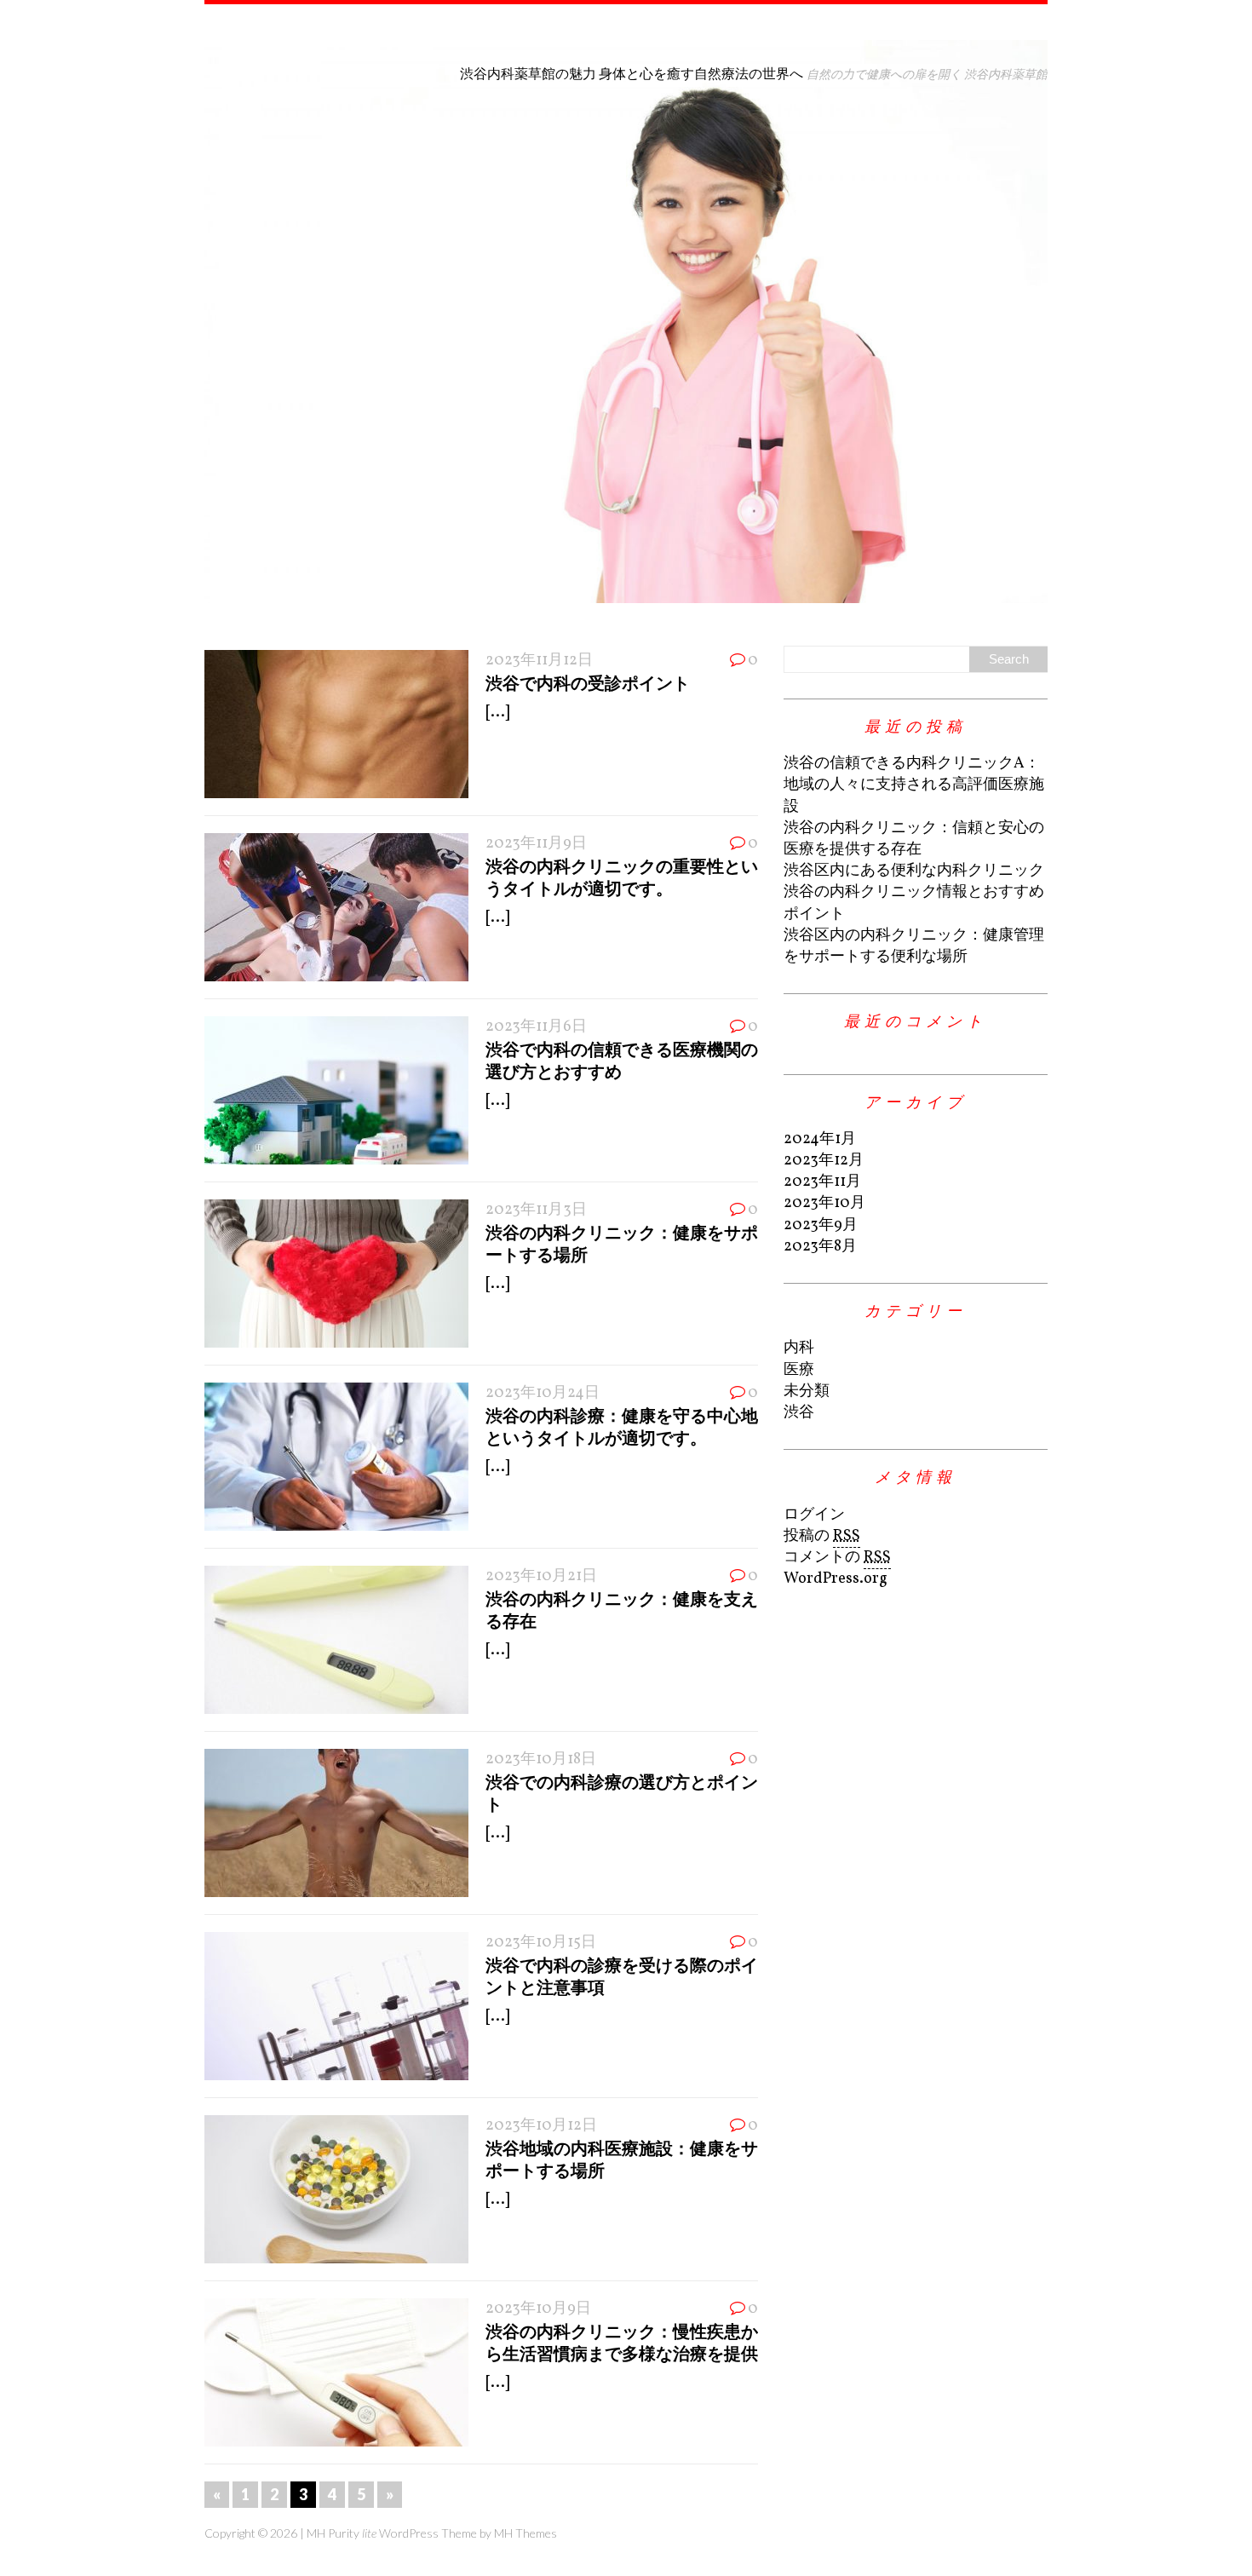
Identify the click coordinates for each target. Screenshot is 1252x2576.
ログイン (814, 1515)
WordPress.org (836, 1579)
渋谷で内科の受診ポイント (588, 682)
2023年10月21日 (541, 1576)
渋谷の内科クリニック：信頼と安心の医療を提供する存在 (914, 839)
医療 (799, 1370)
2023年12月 (824, 1161)
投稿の (822, 1536)
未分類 (807, 1391)
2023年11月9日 (536, 844)
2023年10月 (824, 1203)
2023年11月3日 (536, 1210)
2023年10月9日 (538, 2309)
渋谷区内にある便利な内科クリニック (914, 871)
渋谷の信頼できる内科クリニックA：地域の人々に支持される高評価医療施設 (914, 785)
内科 (799, 1348)
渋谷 (799, 1413)
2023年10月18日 (541, 1759)
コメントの (837, 1558)
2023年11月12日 (539, 661)
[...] (497, 713)
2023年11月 (822, 1182)
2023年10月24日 (543, 1393)
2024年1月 (820, 1139)
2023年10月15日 (541, 1943)
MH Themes (525, 2533)
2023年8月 (820, 1247)
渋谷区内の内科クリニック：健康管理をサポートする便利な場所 (914, 946)
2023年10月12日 (541, 2126)
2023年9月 (821, 1225)
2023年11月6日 (536, 1027)
